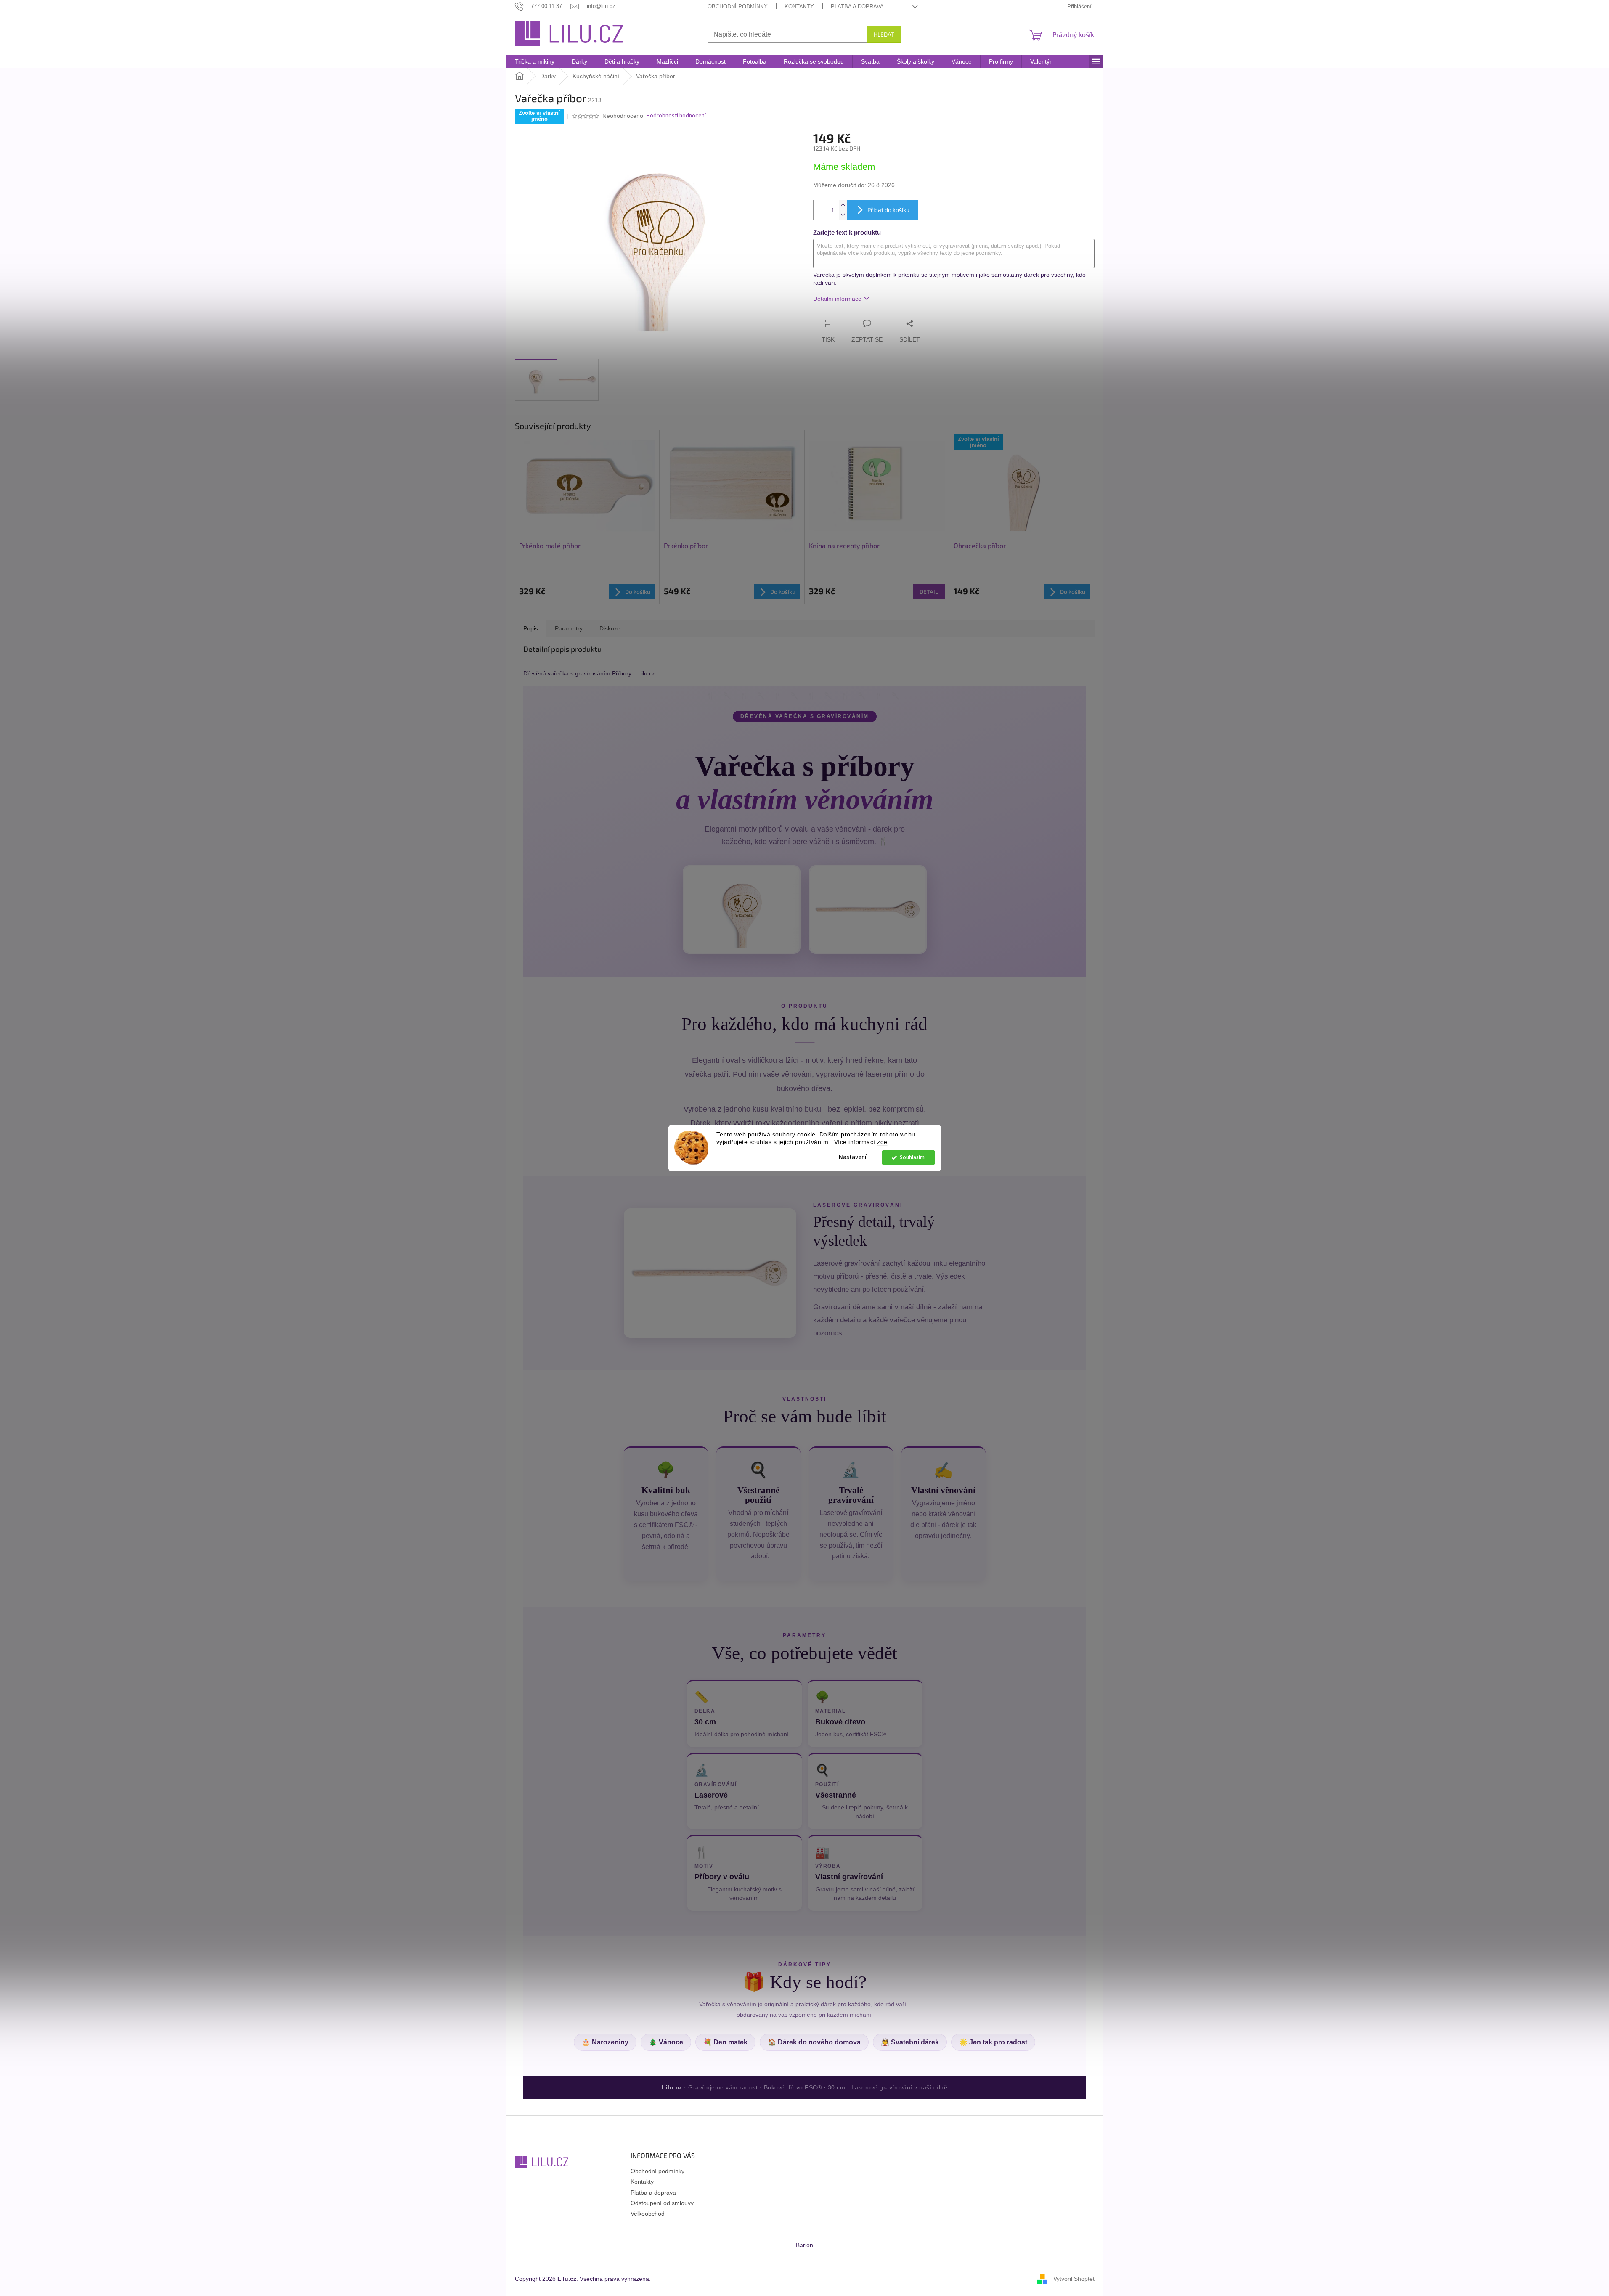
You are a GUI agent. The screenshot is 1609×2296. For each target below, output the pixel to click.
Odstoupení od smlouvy (662, 2203)
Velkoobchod (648, 2214)
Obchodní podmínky (738, 7)
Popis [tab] (531, 628)
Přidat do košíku (888, 210)
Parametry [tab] (569, 628)
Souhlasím (912, 1157)
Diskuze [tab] (610, 628)
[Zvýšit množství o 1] (843, 205)
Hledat (884, 34)
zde (882, 1143)
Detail (929, 592)
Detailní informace (837, 299)
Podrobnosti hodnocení (676, 116)
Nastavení (853, 1157)
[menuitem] (535, 61)
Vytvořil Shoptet (1074, 2278)
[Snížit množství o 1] (843, 215)
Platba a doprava (857, 7)
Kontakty (799, 7)
